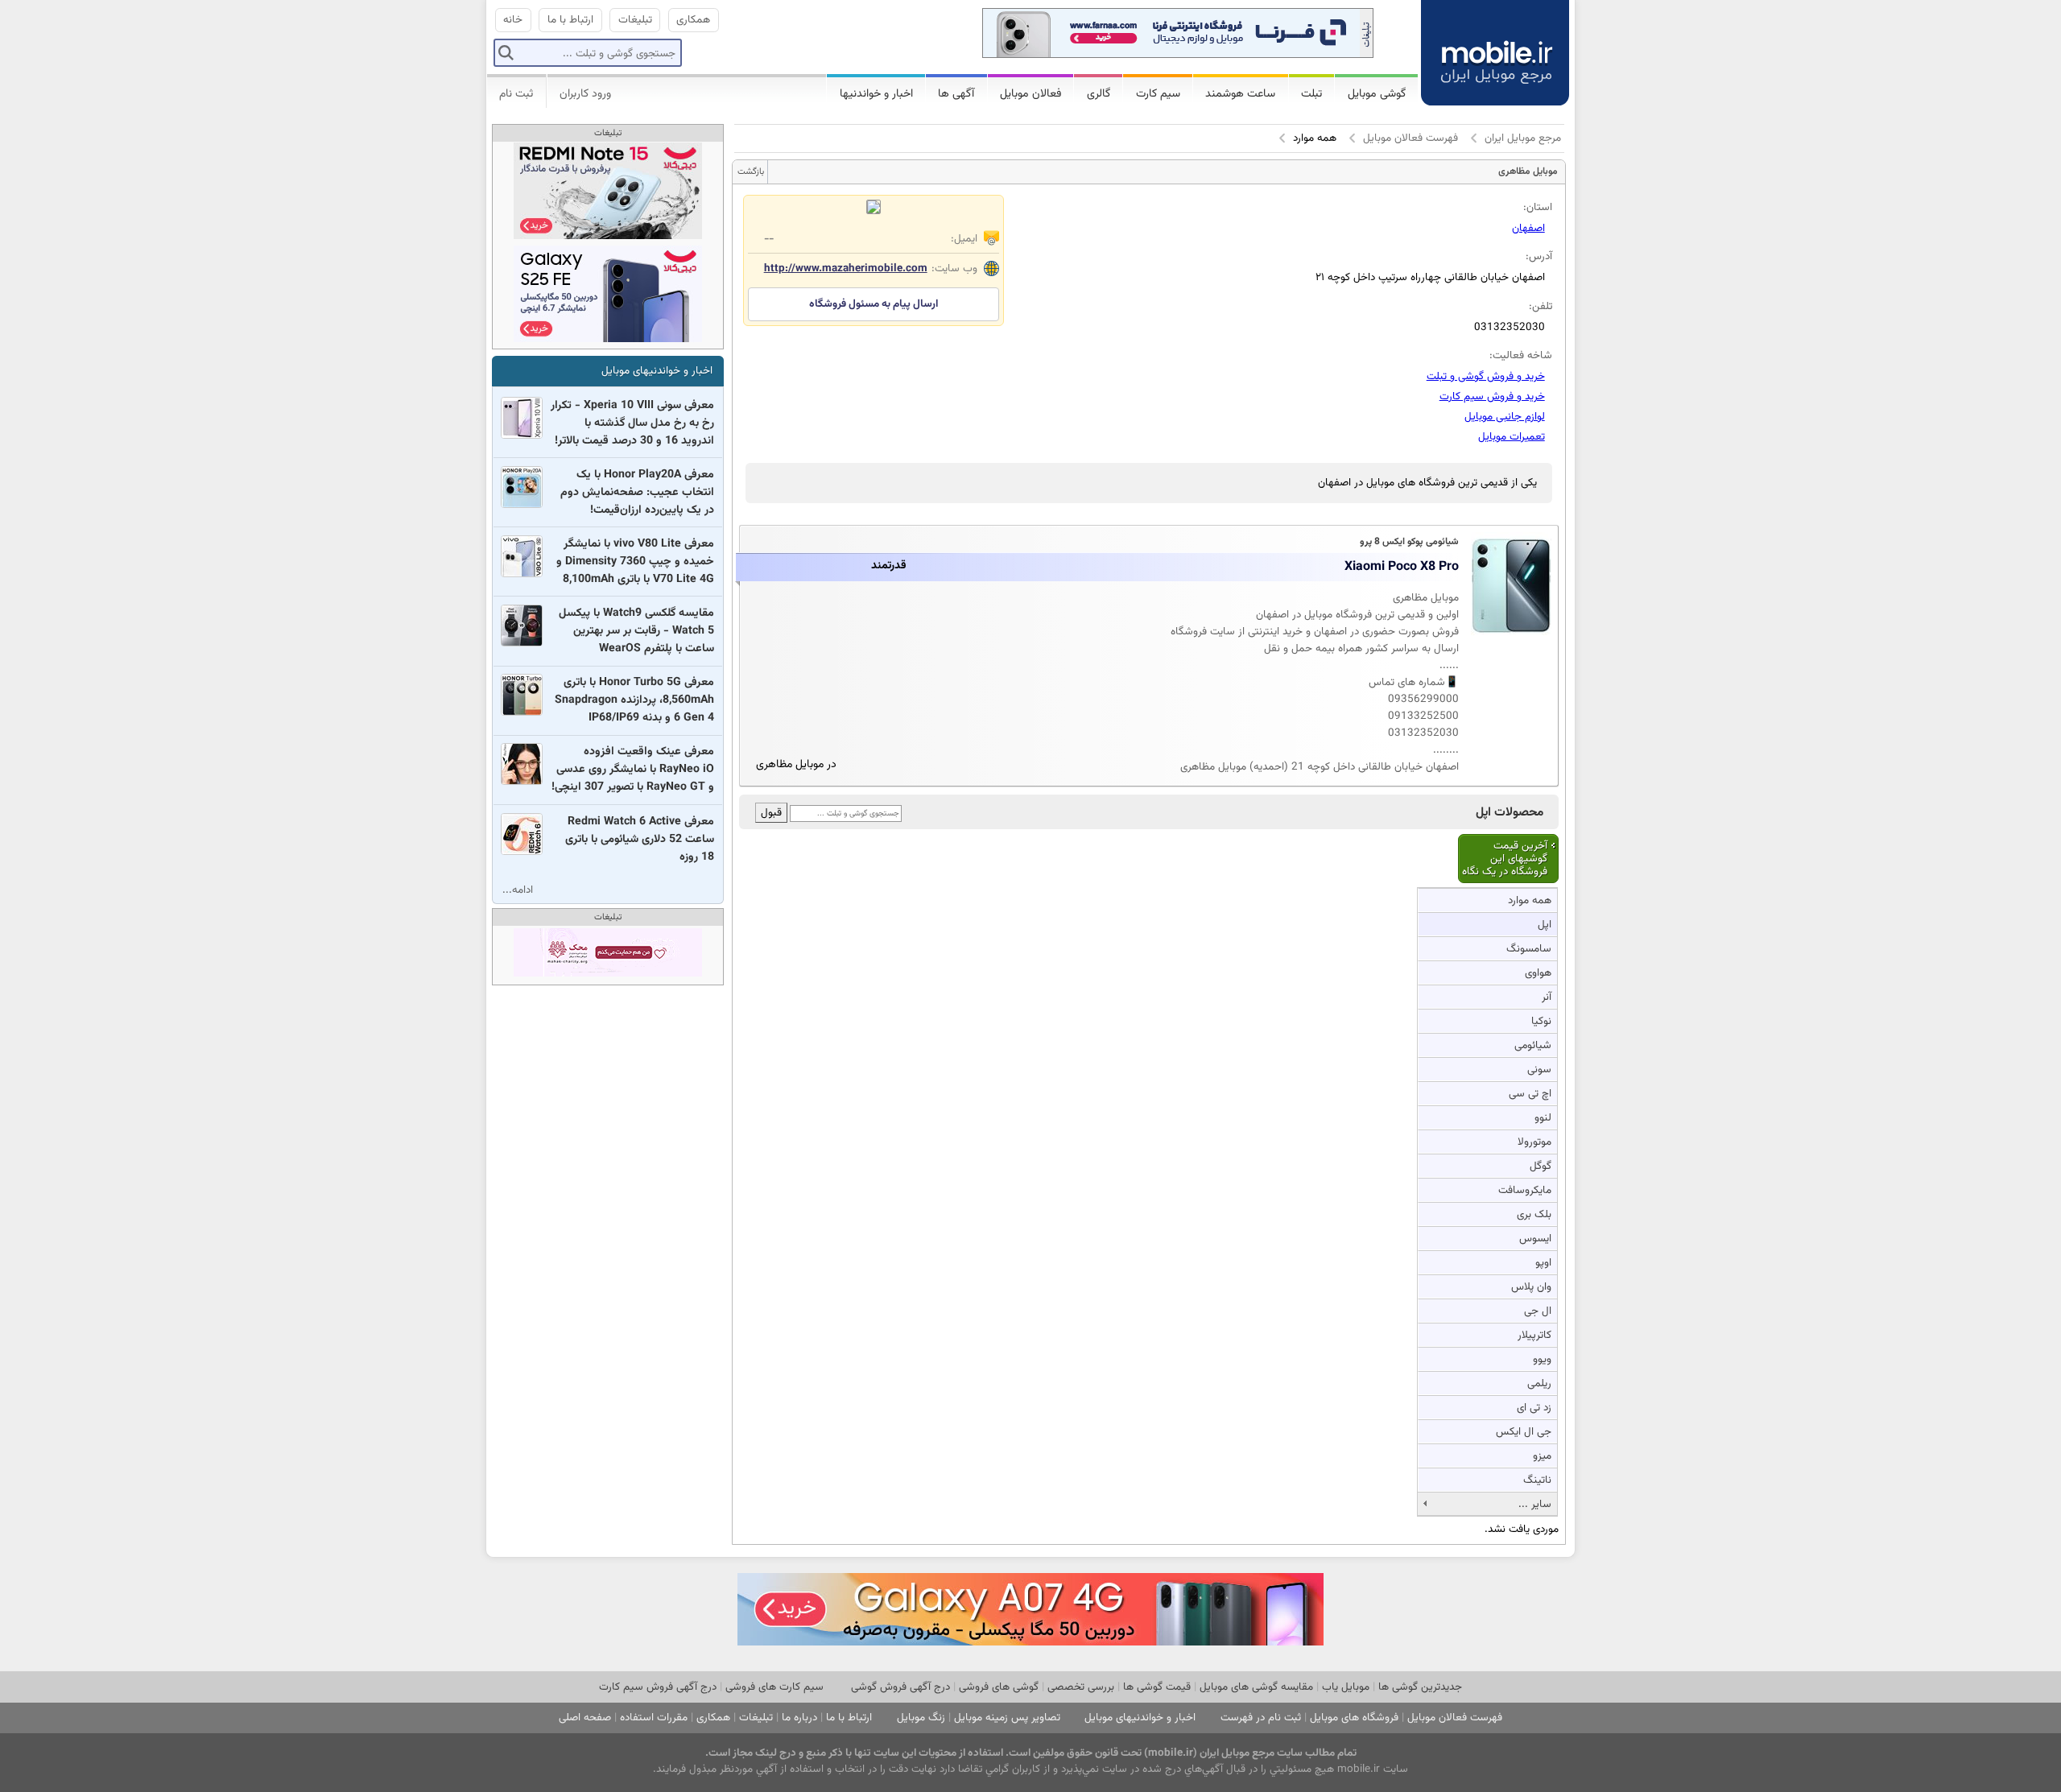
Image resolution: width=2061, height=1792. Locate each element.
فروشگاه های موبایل (1354, 1718)
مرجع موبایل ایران (1523, 138)
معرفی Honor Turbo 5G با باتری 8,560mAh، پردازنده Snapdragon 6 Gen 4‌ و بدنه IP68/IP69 (634, 700)
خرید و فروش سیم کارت (1492, 396)
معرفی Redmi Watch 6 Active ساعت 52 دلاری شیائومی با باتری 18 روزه (640, 840)
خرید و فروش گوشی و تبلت (1486, 376)
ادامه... (518, 890)
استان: (1538, 207)
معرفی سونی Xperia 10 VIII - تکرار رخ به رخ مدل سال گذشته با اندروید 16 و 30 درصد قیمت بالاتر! (632, 423)
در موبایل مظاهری (796, 765)
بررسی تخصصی (1081, 1687)
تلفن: (1541, 306)
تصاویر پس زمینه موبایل (1007, 1718)
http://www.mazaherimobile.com (846, 268)
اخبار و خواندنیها (876, 94)
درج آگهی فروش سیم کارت (658, 1687)
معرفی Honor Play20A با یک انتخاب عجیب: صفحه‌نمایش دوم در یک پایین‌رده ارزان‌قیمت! (637, 493)
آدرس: (1539, 256)
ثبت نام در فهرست (1261, 1718)
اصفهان (1528, 228)
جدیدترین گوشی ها (1420, 1687)
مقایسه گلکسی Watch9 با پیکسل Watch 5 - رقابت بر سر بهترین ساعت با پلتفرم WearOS (636, 631)
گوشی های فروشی (999, 1687)
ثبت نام (516, 94)
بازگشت (751, 172)
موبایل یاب (1346, 1687)
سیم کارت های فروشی (774, 1687)
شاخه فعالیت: (1521, 355)
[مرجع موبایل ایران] (1482, 40)
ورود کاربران (585, 94)
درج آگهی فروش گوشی (900, 1687)
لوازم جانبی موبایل (1505, 417)
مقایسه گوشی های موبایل (1256, 1687)
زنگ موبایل (921, 1718)
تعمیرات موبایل (1512, 437)
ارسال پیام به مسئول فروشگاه (874, 304)
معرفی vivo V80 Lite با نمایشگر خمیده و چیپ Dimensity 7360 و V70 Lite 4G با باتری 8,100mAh (635, 562)
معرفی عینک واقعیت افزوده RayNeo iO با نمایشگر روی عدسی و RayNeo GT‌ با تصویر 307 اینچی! (633, 770)
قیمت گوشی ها (1157, 1687)
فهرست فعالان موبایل (1410, 138)
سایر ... (1535, 1504)
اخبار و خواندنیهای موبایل (657, 371)
